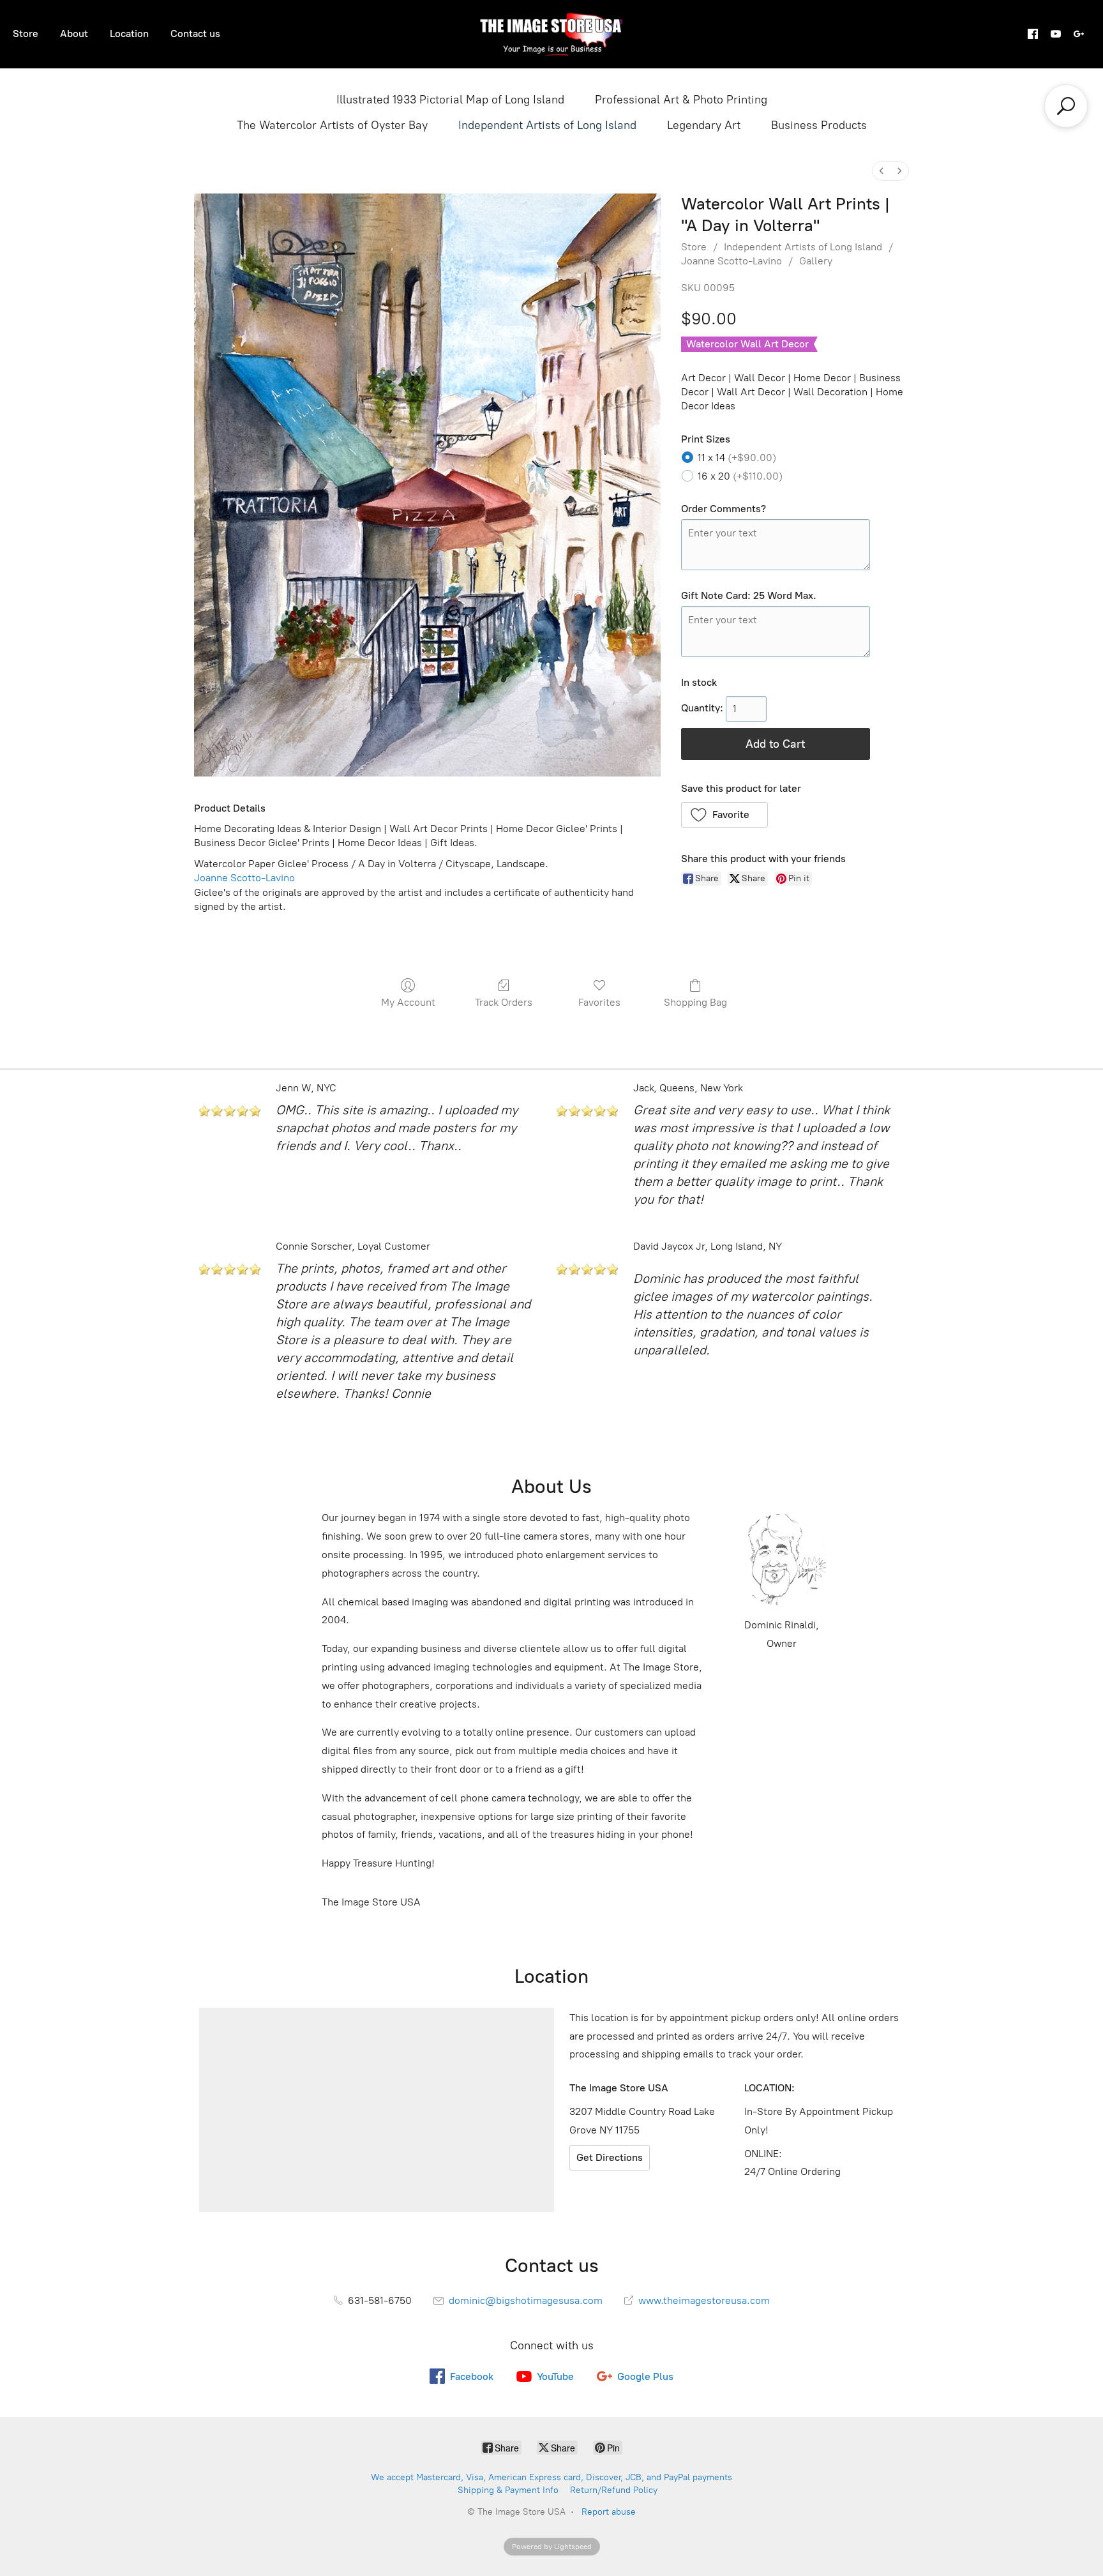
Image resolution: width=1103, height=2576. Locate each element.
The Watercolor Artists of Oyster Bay (332, 125)
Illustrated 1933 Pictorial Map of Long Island (450, 100)
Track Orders (504, 1002)
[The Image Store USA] (552, 34)
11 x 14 (737, 458)
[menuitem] (882, 171)
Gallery (816, 261)
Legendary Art (704, 125)
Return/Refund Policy (614, 2490)
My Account (408, 1002)
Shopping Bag (695, 1002)
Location (129, 34)
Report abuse (609, 2512)
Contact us (195, 34)
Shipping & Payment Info (508, 2490)
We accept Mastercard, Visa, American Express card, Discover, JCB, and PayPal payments (551, 2477)
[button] (725, 815)
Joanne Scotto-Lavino (732, 261)
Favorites (599, 1002)
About (74, 34)
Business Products (819, 125)
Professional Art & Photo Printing (681, 100)
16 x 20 (740, 476)
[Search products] (1066, 106)
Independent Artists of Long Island (547, 125)
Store (26, 34)
